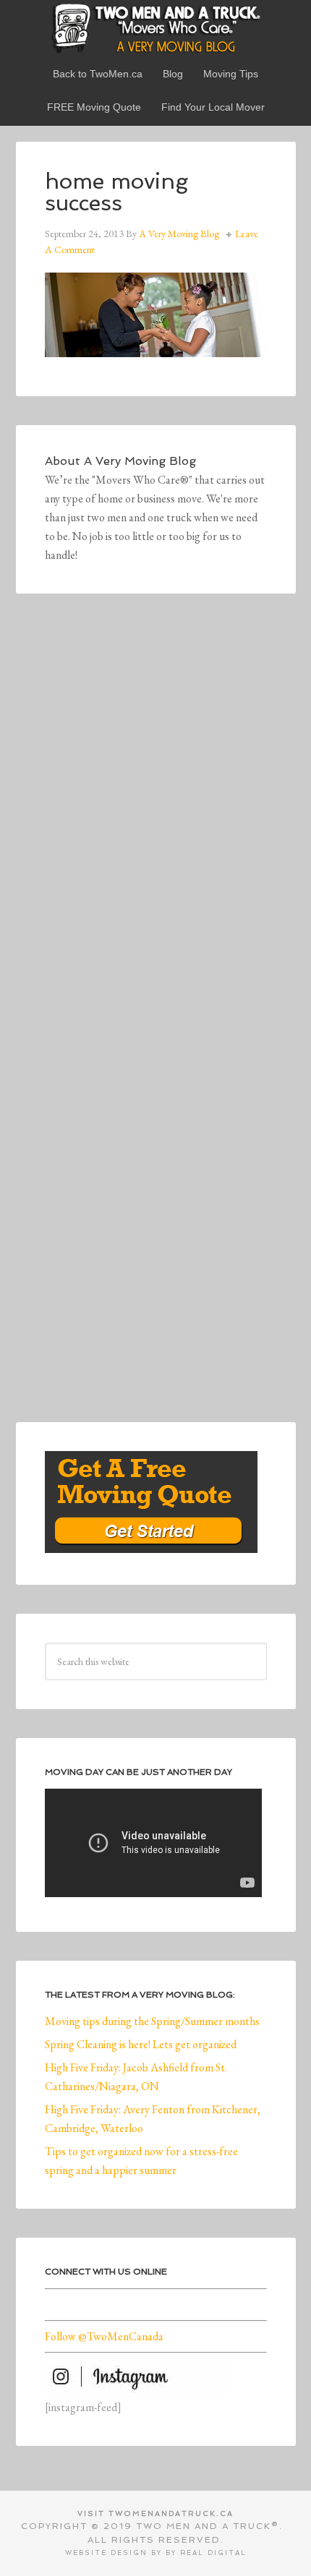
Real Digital (213, 2553)
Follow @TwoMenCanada (104, 2336)
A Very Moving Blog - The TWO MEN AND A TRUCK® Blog (156, 27)
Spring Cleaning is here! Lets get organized (141, 2044)
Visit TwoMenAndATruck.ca (155, 2513)
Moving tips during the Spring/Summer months (152, 2021)
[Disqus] (156, 822)
